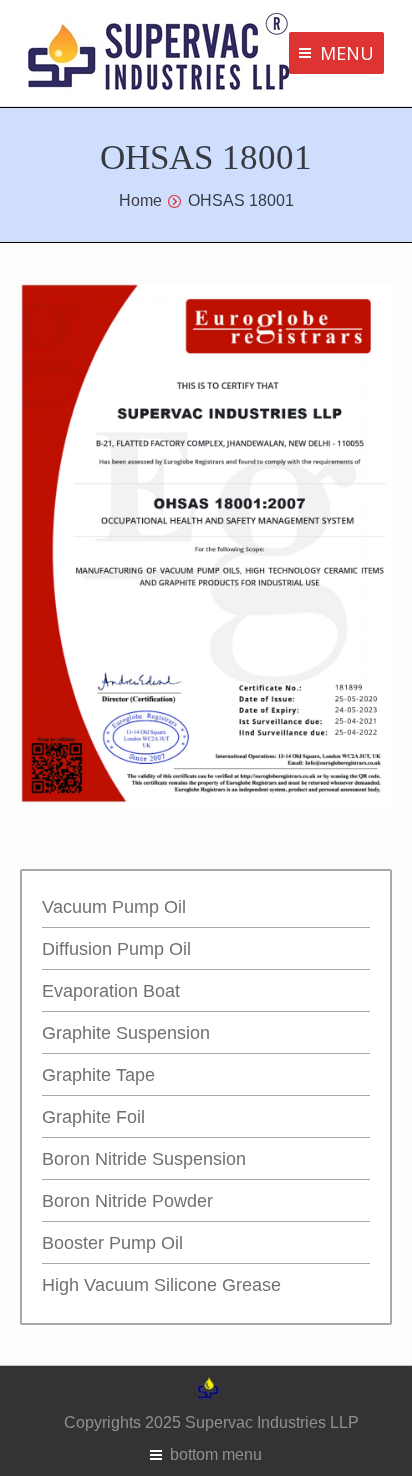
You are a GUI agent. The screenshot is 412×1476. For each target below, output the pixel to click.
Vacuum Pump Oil (114, 907)
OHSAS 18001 (241, 200)
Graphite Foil (93, 1117)
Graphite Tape (98, 1075)
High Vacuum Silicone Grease (161, 1285)
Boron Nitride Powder (127, 1201)
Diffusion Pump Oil (116, 949)
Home (140, 200)
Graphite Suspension (126, 1033)
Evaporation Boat (111, 991)
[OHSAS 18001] (206, 546)
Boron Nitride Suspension (144, 1159)
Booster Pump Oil (112, 1243)
